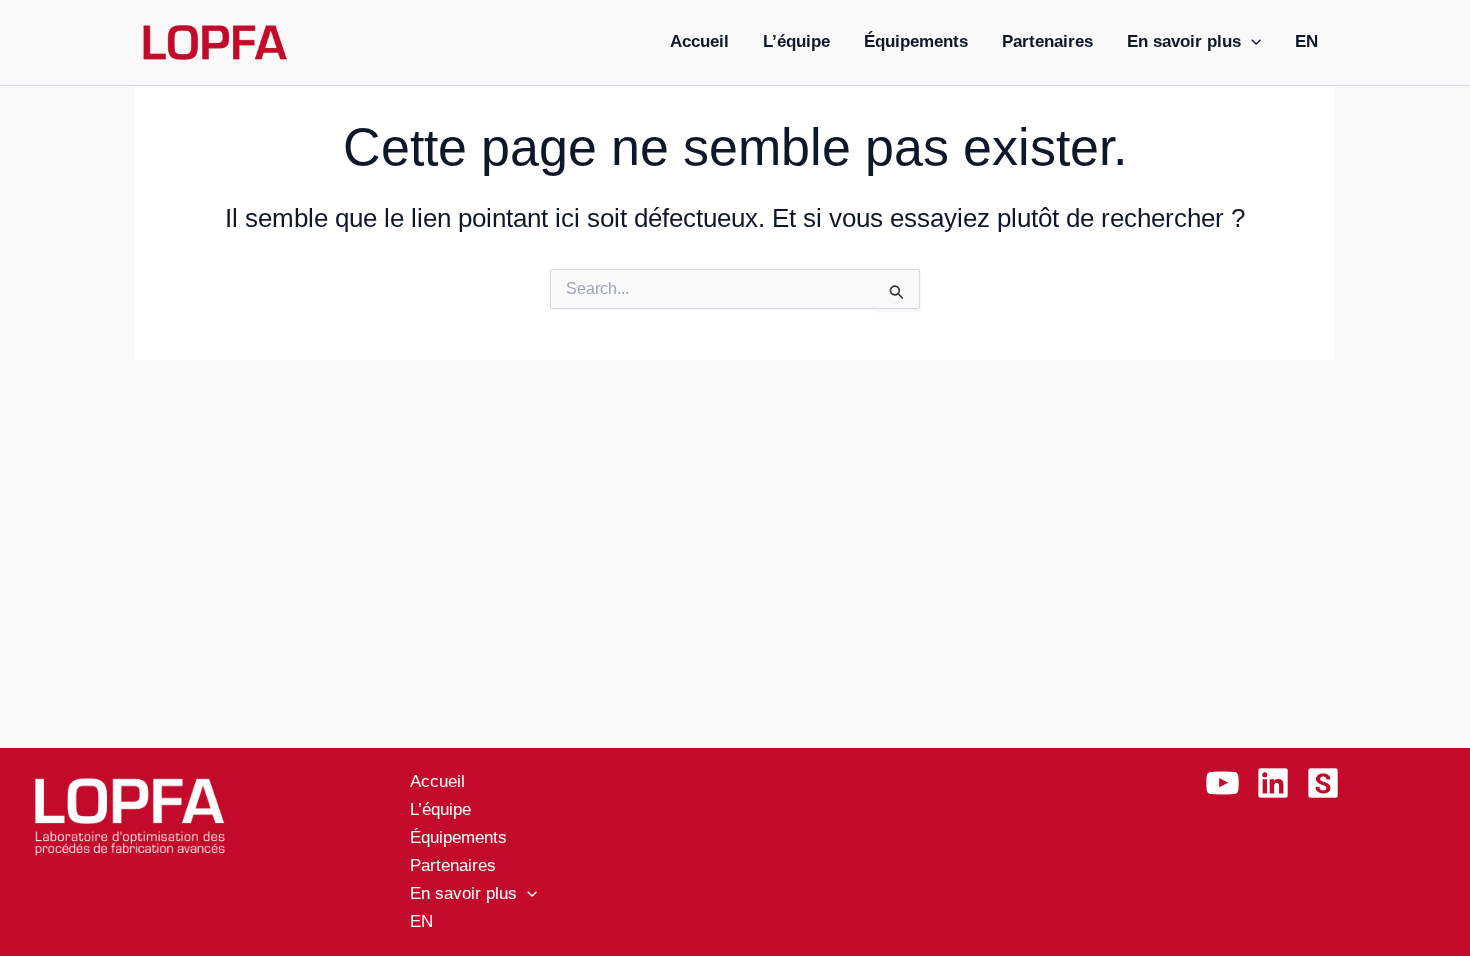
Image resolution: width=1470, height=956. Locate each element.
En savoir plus (1184, 41)
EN (1306, 41)
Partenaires (1047, 41)
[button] (1251, 42)
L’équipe (796, 41)
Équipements (916, 41)
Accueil (699, 41)
